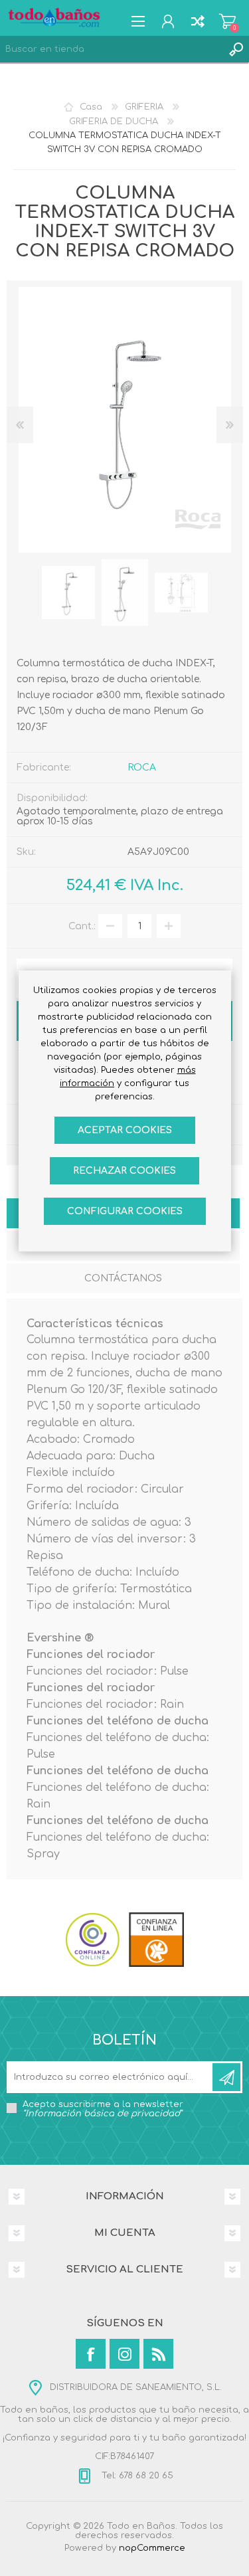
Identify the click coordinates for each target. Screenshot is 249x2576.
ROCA (142, 768)
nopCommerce (152, 2548)
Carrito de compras (227, 21)
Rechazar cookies (124, 1171)
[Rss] (158, 2354)
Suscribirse (226, 2077)
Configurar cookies (125, 1211)
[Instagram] (124, 2354)
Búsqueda (236, 49)
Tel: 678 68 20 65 (136, 2476)
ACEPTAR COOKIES (125, 1130)
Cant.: (82, 926)
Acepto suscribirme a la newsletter (103, 2109)
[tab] (123, 1280)
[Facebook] (91, 2354)
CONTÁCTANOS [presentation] (123, 1278)
